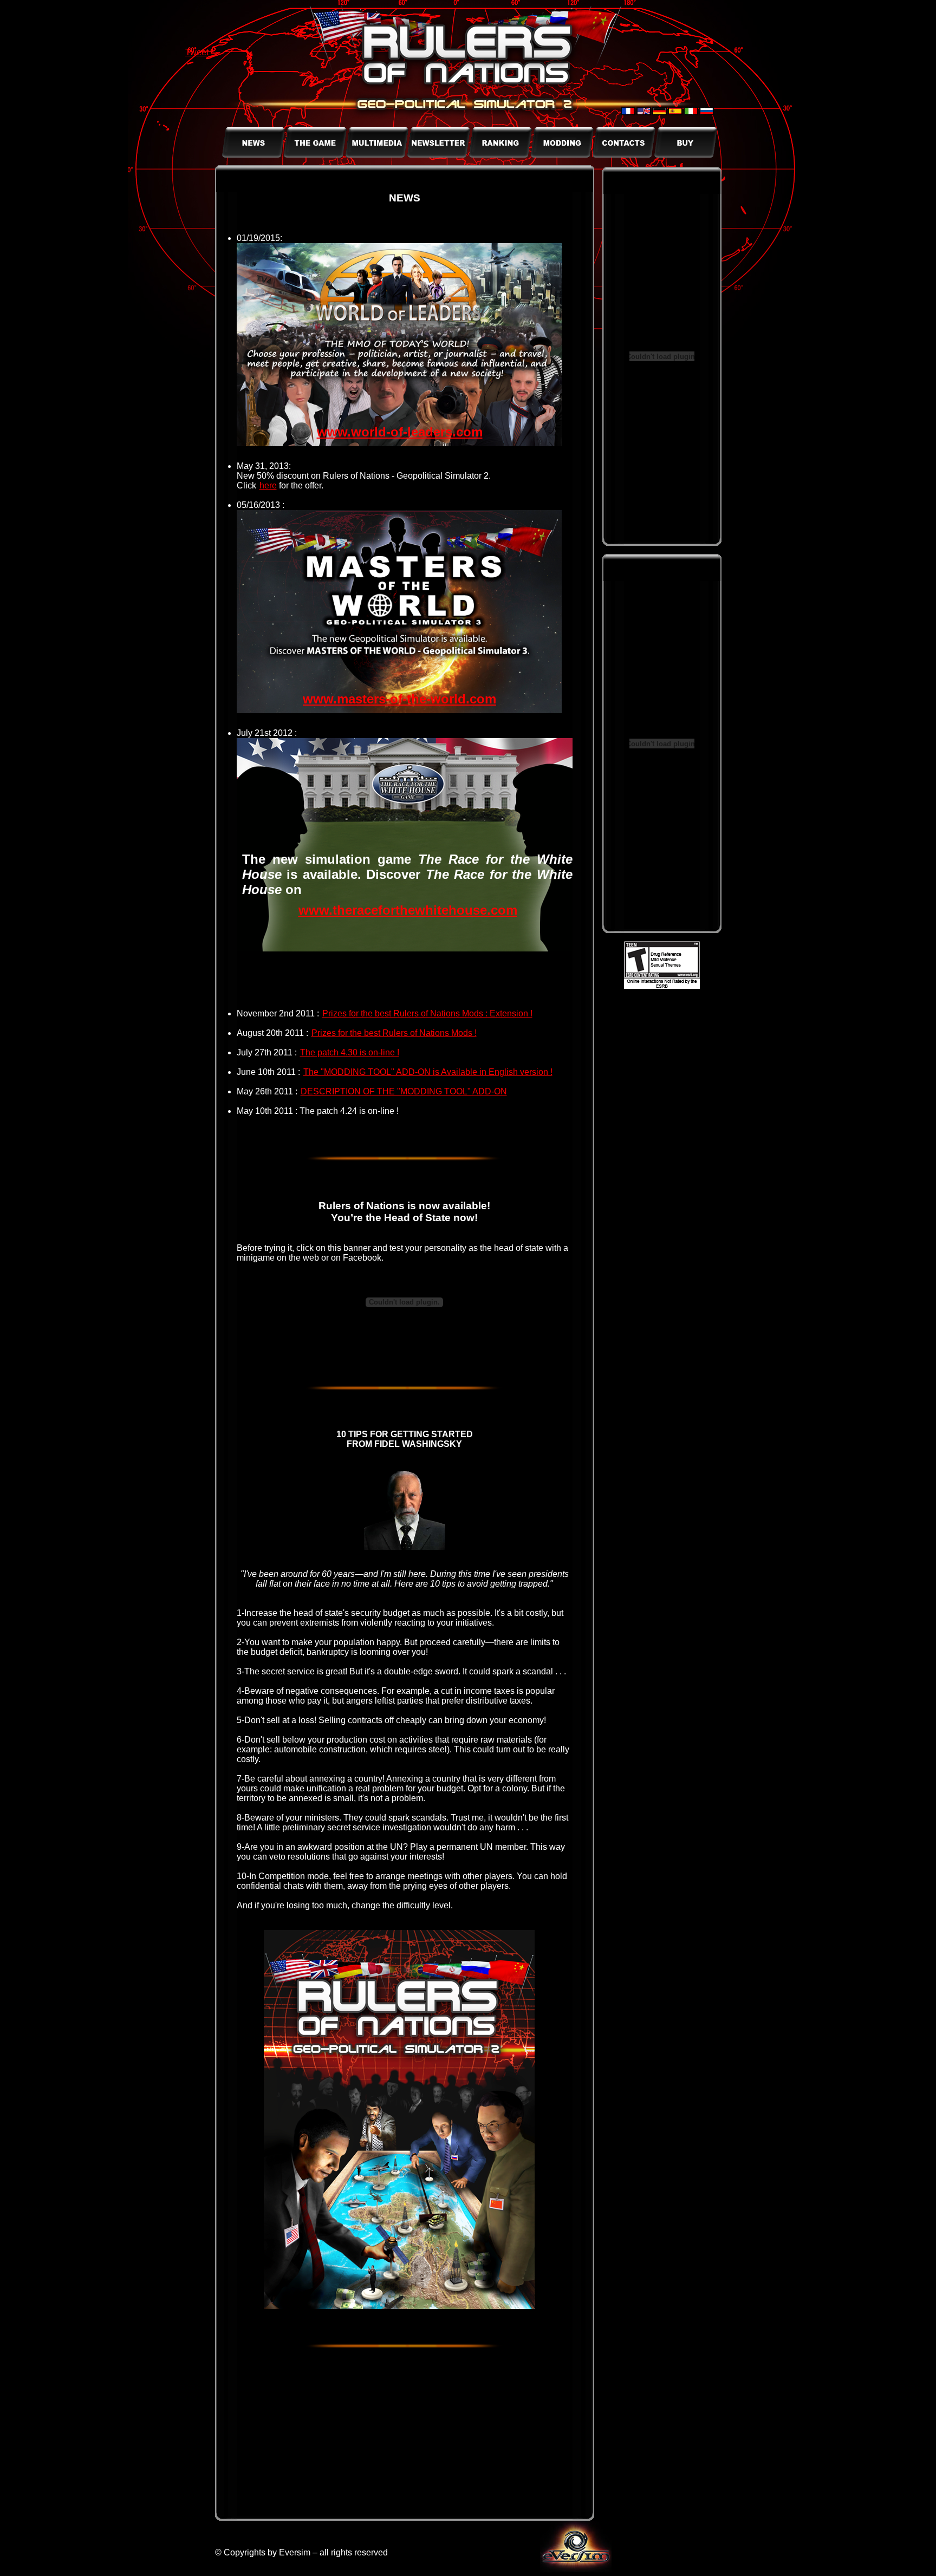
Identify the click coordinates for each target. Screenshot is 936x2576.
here (268, 485)
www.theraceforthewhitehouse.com (408, 910)
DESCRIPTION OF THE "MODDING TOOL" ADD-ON (404, 1091)
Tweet (197, 52)
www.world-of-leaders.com (400, 432)
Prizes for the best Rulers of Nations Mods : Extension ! (427, 1013)
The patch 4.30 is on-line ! (350, 1052)
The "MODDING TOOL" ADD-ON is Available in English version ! (428, 1072)
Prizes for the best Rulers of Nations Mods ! (394, 1033)
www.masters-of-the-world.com (399, 699)
